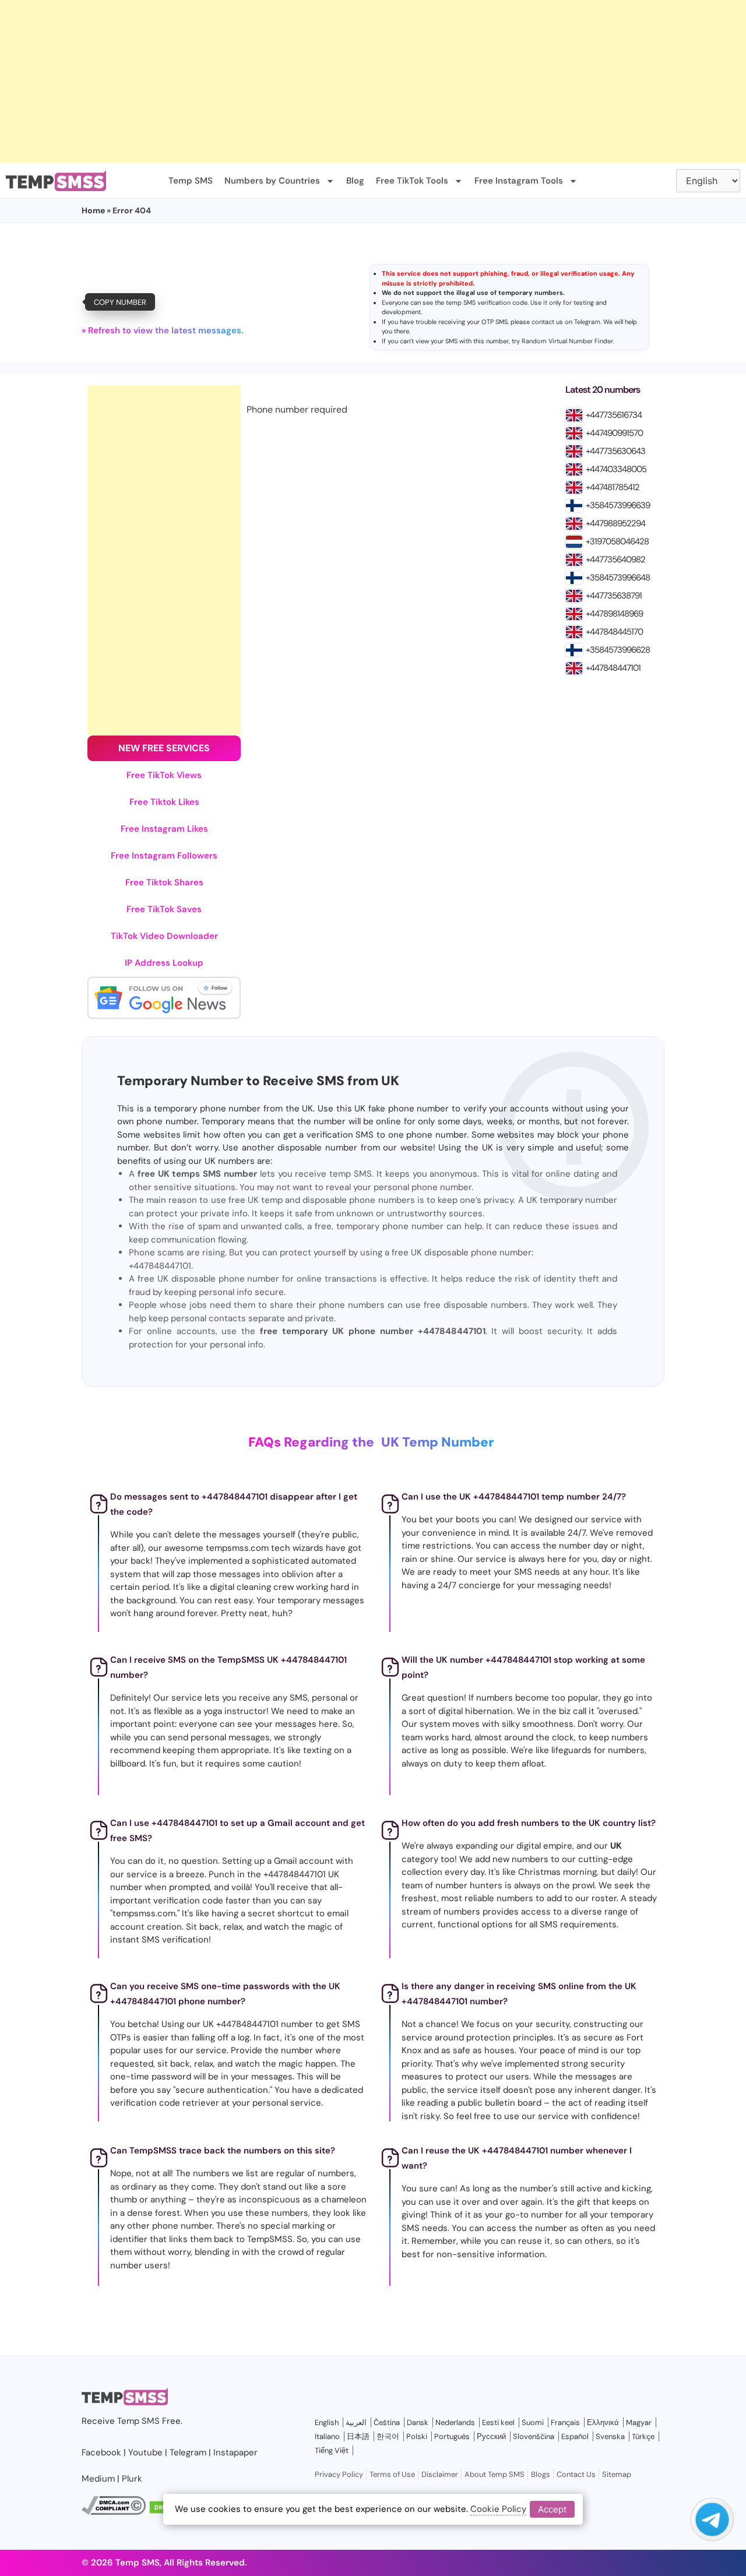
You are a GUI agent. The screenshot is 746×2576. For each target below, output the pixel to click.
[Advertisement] (350, 82)
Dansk (418, 2422)
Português (452, 2436)
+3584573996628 (618, 650)
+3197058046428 (617, 541)
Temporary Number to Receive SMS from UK (258, 1081)
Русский (491, 2436)
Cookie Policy (498, 2509)
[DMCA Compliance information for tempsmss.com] (114, 2512)
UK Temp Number (437, 1442)
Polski (417, 2436)
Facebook (101, 2452)
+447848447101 (613, 668)
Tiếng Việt (332, 2450)
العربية (356, 2422)
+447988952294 (615, 523)
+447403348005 (616, 469)
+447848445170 (614, 632)
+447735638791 (614, 596)
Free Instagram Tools (519, 181)
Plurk (132, 2479)
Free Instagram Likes (164, 829)
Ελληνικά (603, 2422)
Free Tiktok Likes (164, 802)
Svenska (610, 2436)
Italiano (327, 2436)
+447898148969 (614, 614)
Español (575, 2436)
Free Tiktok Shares (164, 882)
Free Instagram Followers (164, 856)
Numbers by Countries (272, 181)
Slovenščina (534, 2436)
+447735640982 (615, 559)
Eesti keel (498, 2422)
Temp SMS (191, 181)
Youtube (145, 2452)
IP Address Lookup (164, 963)
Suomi (533, 2422)
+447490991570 (614, 433)
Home (93, 210)
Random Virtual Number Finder (567, 341)
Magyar (639, 2422)
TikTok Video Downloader (164, 936)
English (327, 2422)
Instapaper (235, 2452)
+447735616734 (614, 415)
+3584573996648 (618, 578)
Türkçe (643, 2436)
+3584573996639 (618, 505)
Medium (98, 2479)
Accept (552, 2509)
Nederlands (455, 2422)
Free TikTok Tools (412, 181)
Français (565, 2422)
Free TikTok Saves (164, 909)
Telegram (587, 322)
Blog (355, 181)
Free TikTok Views (164, 775)
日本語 (358, 2436)
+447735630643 (615, 451)
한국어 (388, 2436)
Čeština (387, 2422)
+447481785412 (613, 487)
